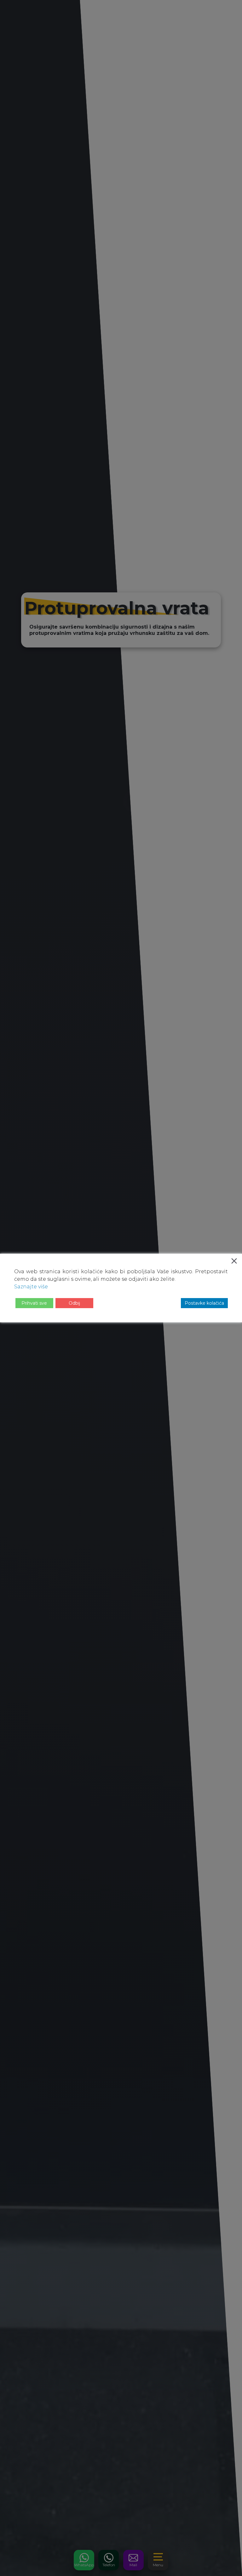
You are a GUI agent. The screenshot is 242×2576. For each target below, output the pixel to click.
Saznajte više (31, 1287)
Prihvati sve (34, 1303)
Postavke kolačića (204, 1303)
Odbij (74, 1303)
